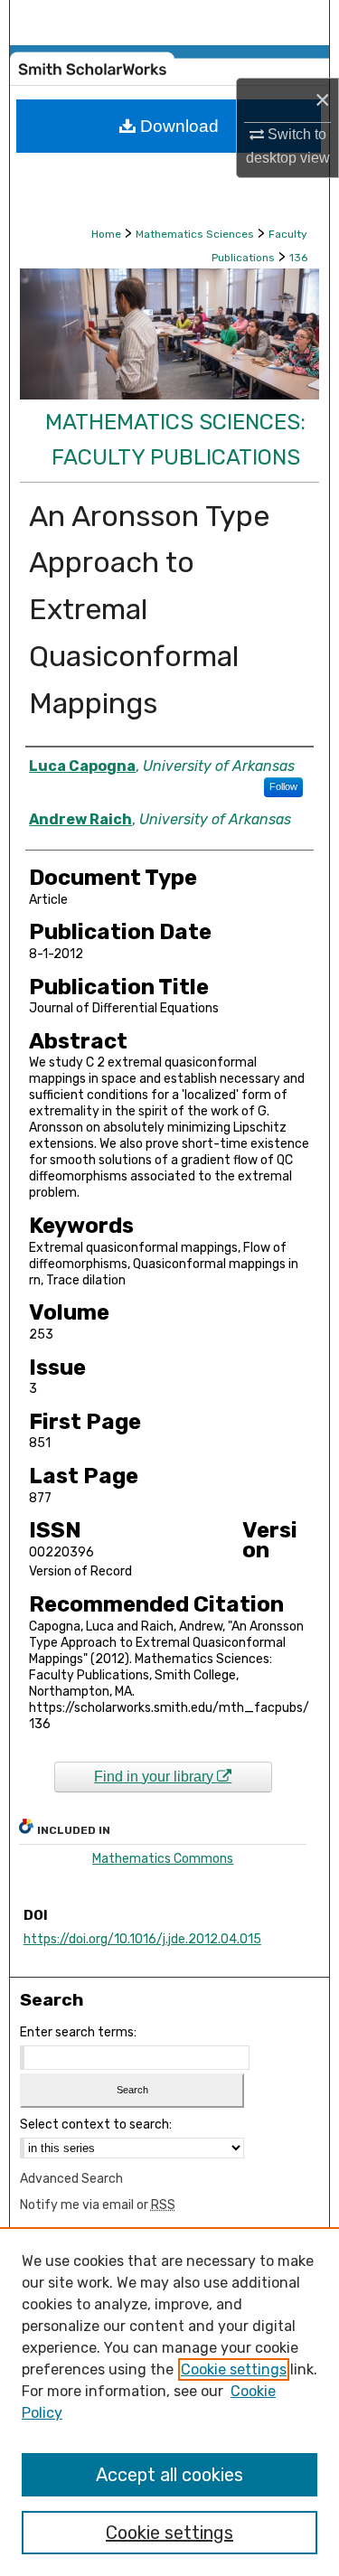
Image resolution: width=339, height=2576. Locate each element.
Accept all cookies (169, 2475)
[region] (169, 2402)
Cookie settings (234, 2369)
